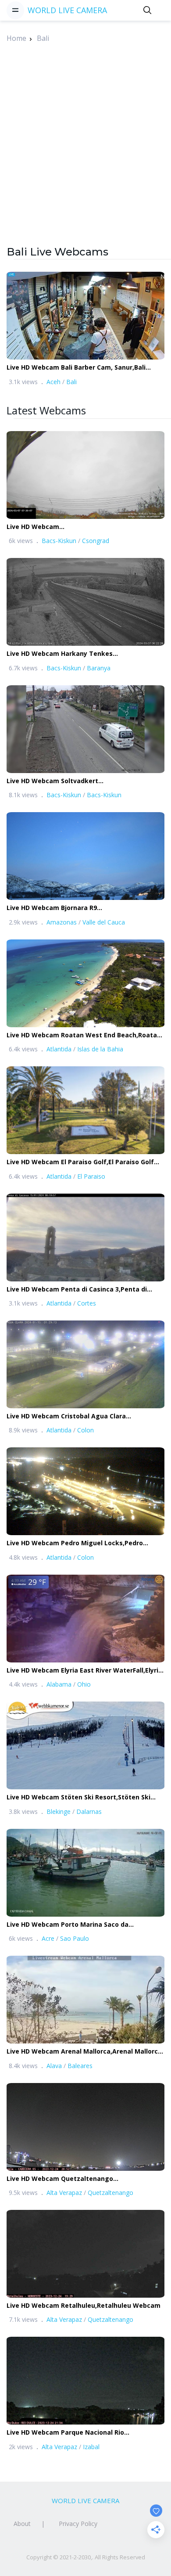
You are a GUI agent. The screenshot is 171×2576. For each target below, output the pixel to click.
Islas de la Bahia (100, 1049)
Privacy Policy (78, 2524)
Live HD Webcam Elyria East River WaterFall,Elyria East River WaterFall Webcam (84, 1671)
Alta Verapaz (64, 2193)
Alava (54, 2066)
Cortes (87, 1303)
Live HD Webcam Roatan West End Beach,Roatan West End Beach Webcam (84, 1035)
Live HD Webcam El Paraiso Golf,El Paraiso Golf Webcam (80, 1162)
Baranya (99, 668)
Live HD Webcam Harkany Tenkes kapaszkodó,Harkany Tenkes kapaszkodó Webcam (73, 654)
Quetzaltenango (110, 2193)
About (22, 2524)
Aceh (53, 382)
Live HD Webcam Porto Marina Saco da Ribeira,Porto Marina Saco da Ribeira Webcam (79, 1925)
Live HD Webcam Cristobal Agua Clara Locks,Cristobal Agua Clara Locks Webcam (74, 1416)
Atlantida (59, 1049)
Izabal (91, 2447)
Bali (43, 38)
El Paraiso (91, 1176)
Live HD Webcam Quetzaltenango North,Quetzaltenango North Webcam (68, 2179)
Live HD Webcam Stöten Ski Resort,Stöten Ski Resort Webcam (78, 1797)
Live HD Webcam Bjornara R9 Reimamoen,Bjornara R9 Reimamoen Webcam (79, 908)
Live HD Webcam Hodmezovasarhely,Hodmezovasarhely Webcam (83, 527)
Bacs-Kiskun (59, 541)
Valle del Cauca (104, 922)
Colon (85, 1430)
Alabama (59, 1684)
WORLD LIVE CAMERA (67, 10)
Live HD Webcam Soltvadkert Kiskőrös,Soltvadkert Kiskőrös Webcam (69, 781)
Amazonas (62, 922)
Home (16, 38)
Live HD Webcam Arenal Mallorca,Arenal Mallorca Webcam (84, 2052)
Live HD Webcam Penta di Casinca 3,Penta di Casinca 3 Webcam (77, 1290)
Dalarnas (89, 1811)
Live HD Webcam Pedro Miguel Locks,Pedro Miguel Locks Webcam (75, 1543)
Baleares (80, 2066)
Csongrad (96, 541)
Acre (48, 1938)
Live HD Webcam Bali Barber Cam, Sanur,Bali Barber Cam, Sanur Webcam (76, 368)
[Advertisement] (85, 159)
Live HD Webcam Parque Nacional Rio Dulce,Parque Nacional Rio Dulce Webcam (72, 2433)
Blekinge (59, 1811)
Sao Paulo (75, 1938)
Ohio (84, 1684)
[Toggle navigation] (15, 10)
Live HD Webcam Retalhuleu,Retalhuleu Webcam (84, 2305)
